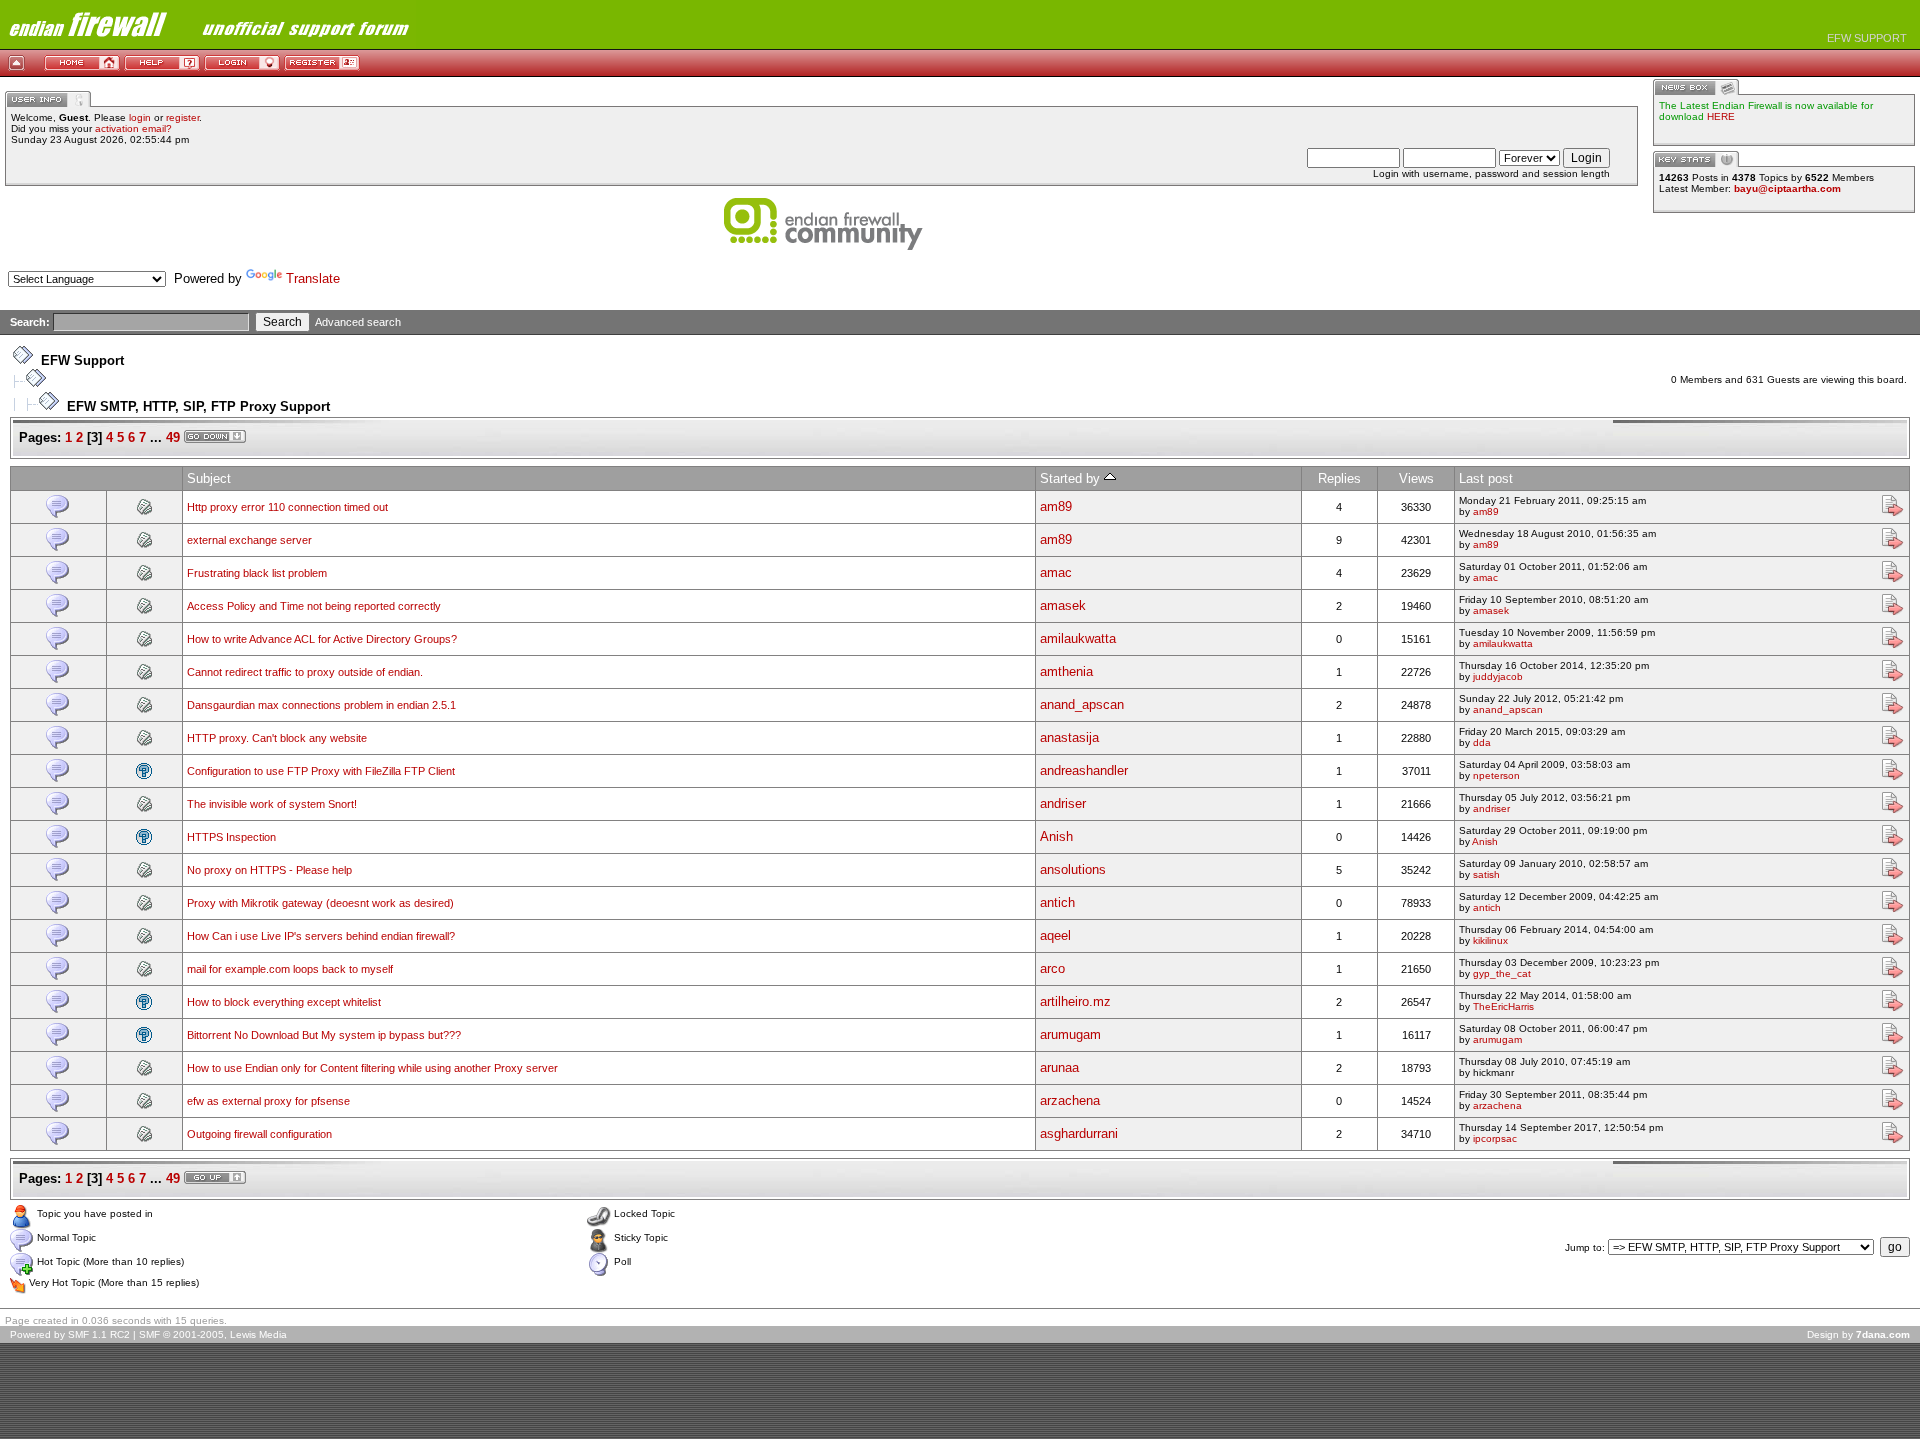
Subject (209, 478)
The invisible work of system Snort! (272, 804)
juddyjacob (1498, 676)
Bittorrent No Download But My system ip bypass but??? (324, 1035)
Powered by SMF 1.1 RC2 (70, 1334)
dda (1482, 742)
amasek (1063, 605)
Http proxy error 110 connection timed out (287, 507)
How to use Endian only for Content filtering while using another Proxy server (372, 1068)
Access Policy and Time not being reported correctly (314, 606)
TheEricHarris (1503, 1006)
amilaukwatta (1078, 638)
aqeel (1055, 935)
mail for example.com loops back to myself (290, 969)
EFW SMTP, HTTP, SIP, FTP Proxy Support (198, 406)
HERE (1721, 116)
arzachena (1070, 1100)
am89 (1056, 506)
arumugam (1070, 1034)
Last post (1486, 478)
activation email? (133, 128)
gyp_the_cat (1502, 973)
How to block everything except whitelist (284, 1002)
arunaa (1059, 1067)
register (182, 117)
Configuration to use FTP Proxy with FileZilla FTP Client (321, 771)
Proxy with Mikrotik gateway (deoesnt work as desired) (320, 903)
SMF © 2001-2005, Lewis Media (213, 1334)
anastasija (1069, 737)
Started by (1072, 478)
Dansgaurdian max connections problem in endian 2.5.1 (321, 705)
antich (1057, 902)
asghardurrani (1079, 1133)
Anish (1056, 836)
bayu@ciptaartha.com (1787, 188)
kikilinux (1490, 940)
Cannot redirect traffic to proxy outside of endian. (305, 672)
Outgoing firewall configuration (259, 1134)
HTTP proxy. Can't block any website (277, 738)
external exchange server (249, 540)
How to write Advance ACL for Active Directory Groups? (322, 639)
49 (173, 437)
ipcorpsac (1495, 1138)
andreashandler (1084, 770)
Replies (1339, 478)
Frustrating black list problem (257, 573)
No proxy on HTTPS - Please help (269, 870)
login (140, 117)
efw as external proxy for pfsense (268, 1101)
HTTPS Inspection (231, 837)
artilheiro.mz (1075, 1001)
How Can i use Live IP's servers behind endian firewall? (321, 936)
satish (1486, 874)
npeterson (1496, 775)
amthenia (1066, 671)
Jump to (1583, 1247)
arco (1052, 968)
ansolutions (1073, 869)
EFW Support (82, 360)
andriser (1063, 803)
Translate (313, 278)
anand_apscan (1082, 704)
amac (1056, 572)
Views (1416, 478)
